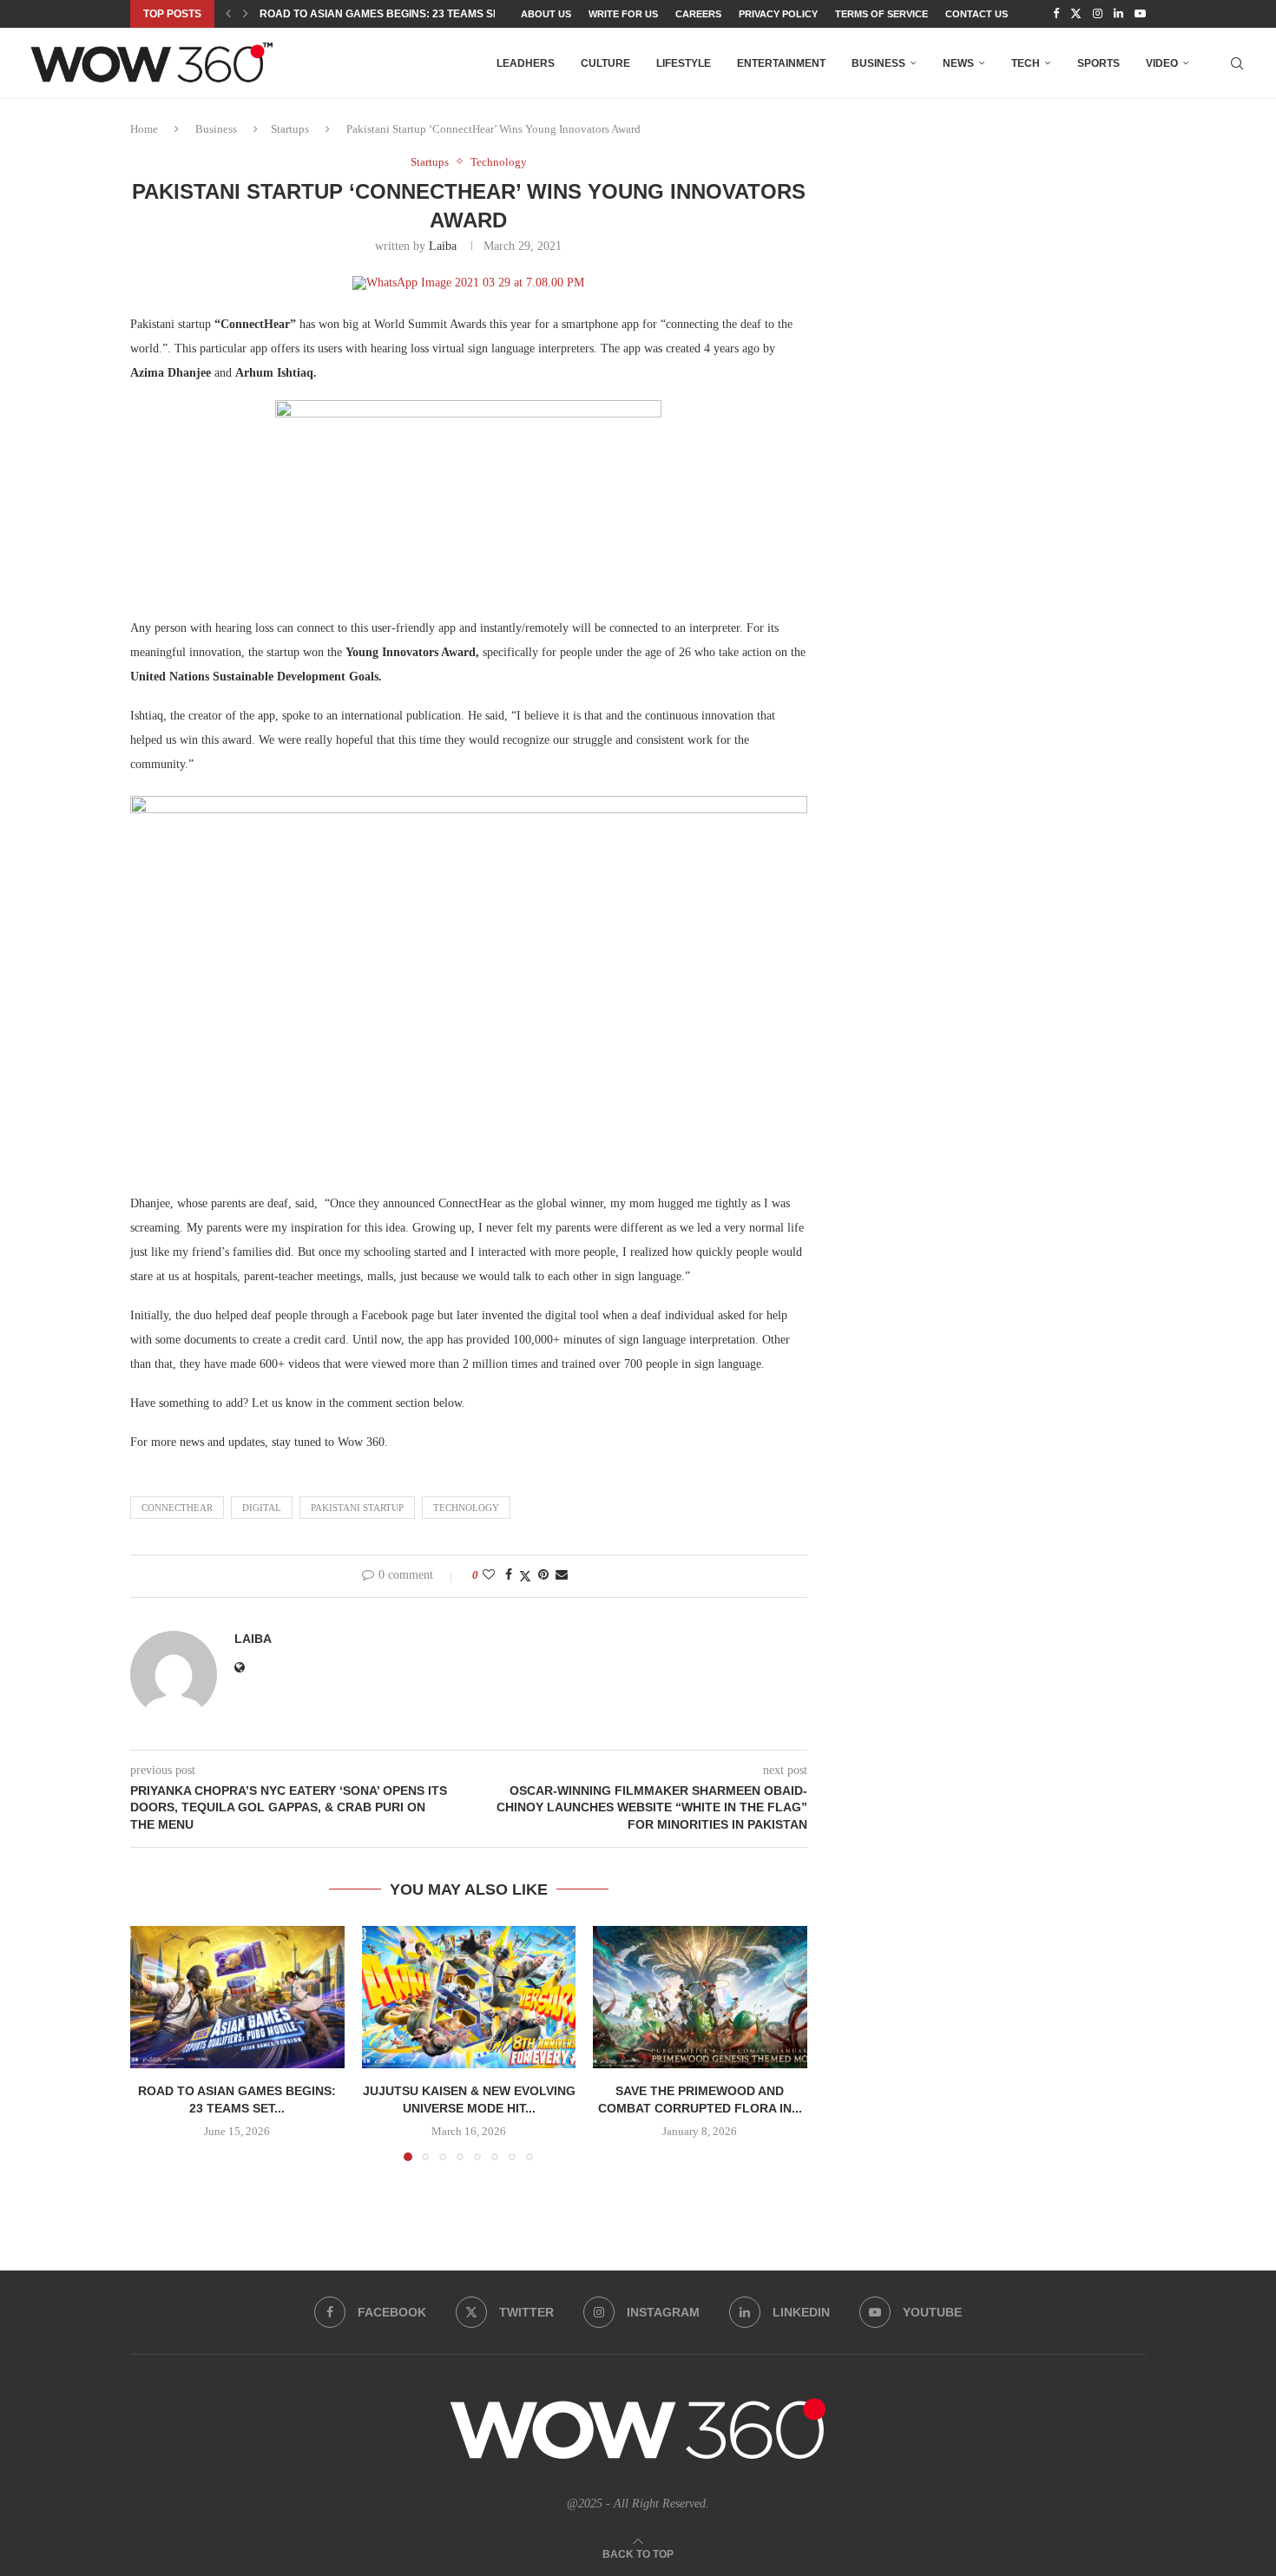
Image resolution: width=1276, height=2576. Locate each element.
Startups (290, 129)
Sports (1098, 63)
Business (878, 63)
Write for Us (623, 14)
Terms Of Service (881, 14)
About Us (546, 14)
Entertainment (781, 63)
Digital (262, 1508)
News (958, 63)
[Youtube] (1140, 14)
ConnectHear (177, 1508)
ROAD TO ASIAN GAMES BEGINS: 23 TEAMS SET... (386, 14)
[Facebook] (1056, 14)
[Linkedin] (1118, 14)
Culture (605, 63)
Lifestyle (684, 63)
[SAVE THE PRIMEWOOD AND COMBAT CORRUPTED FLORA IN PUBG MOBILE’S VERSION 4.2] (700, 1997)
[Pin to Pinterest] (543, 1575)
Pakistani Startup (357, 1508)
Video (1162, 63)
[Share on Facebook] (509, 1575)
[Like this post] (489, 1575)
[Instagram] (1098, 14)
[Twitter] (1076, 14)
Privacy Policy (778, 14)
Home (144, 129)
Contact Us (977, 14)
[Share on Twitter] (525, 1576)
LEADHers (526, 63)
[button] (228, 14)
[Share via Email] (562, 1575)
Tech (1026, 63)
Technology (466, 1508)
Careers (698, 14)
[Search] (1237, 63)
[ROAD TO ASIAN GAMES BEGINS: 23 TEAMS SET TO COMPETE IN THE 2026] (237, 1997)
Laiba (443, 246)
